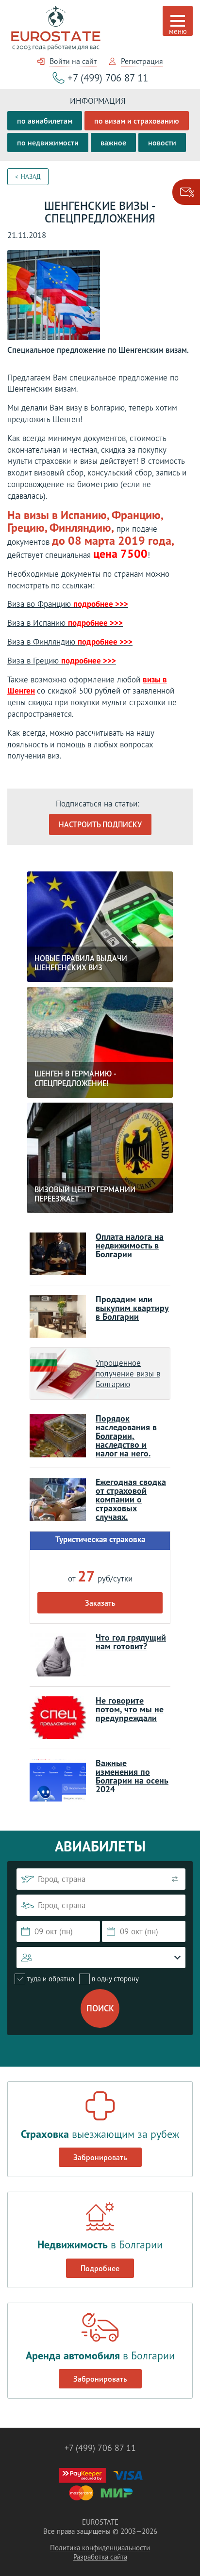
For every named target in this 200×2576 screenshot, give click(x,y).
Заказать (100, 1603)
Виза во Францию (68, 604)
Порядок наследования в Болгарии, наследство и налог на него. (126, 1436)
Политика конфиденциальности (100, 2548)
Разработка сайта (100, 2557)
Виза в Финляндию (70, 642)
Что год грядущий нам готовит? (131, 1642)
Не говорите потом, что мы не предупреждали (130, 1709)
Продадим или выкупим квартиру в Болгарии (132, 1308)
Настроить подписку (100, 824)
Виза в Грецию (62, 661)
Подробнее (100, 2268)
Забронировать (100, 2157)
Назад (31, 177)
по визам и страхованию (137, 121)
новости (162, 142)
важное (113, 142)
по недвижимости (48, 142)
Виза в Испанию (65, 623)
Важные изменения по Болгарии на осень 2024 (132, 1776)
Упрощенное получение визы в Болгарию (128, 1374)
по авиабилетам (45, 121)
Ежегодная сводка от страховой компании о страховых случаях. (131, 1499)
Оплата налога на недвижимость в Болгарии (130, 1245)
